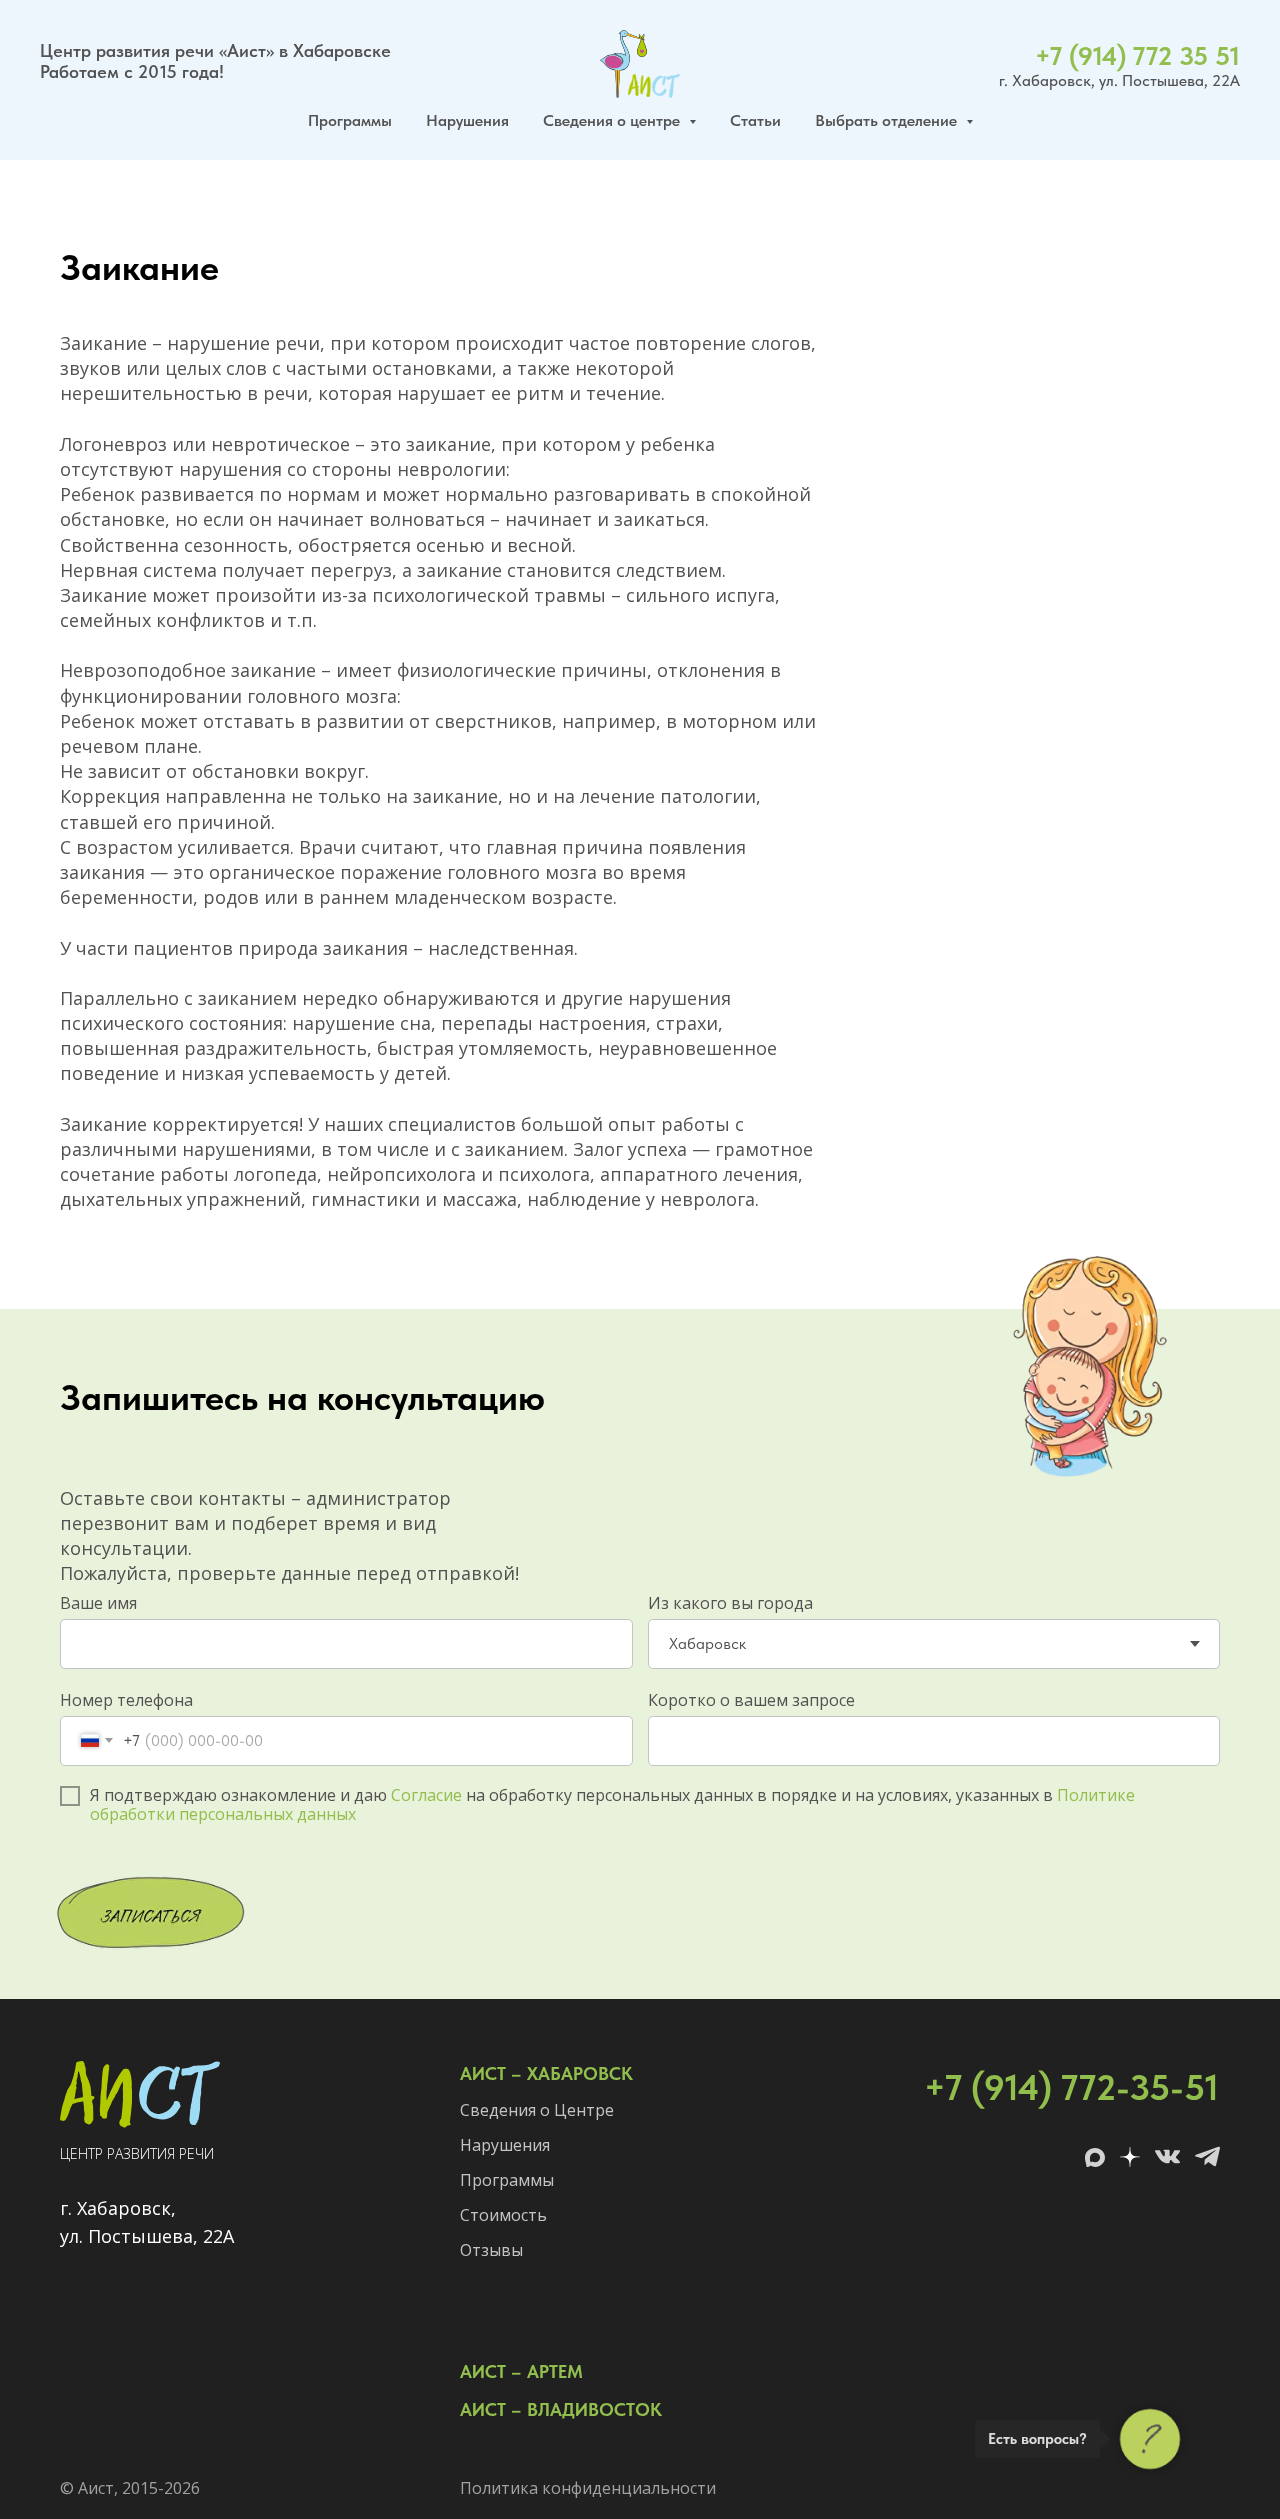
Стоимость (503, 2215)
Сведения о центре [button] (613, 120)
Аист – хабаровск (546, 2073)
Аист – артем (521, 2371)
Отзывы (491, 2250)
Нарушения (467, 120)
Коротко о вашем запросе (751, 1700)
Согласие (426, 1795)
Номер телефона (126, 1700)
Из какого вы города (730, 1603)
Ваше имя (98, 1603)
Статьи (755, 120)
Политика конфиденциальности (588, 2488)
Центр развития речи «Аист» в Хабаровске (215, 50)
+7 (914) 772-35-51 (1071, 2087)
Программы (350, 120)
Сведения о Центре (537, 2110)
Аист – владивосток (561, 2409)
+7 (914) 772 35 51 (1137, 55)
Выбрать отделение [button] (888, 120)
